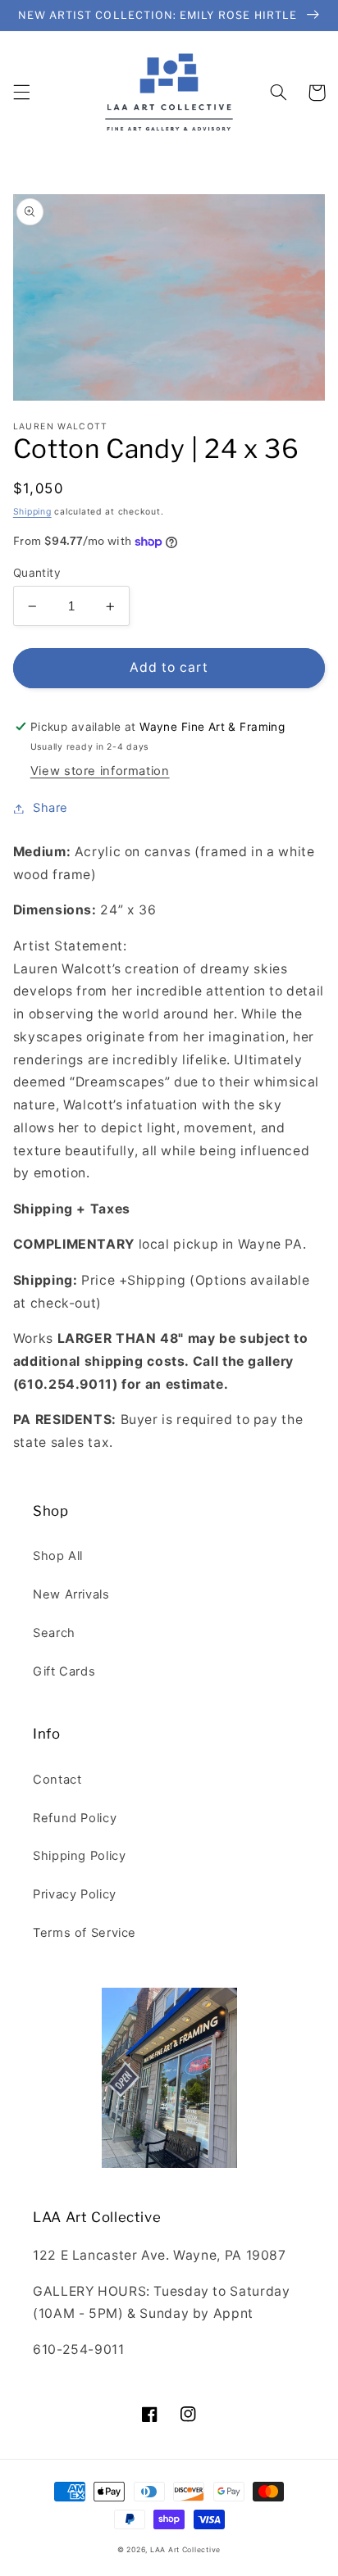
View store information (100, 771)
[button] (21, 93)
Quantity (37, 573)
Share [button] (50, 808)
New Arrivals (71, 1594)
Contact (57, 1780)
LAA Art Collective (185, 2550)
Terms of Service (84, 1933)
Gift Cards (64, 1671)
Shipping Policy (79, 1856)
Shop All (58, 1556)
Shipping (32, 512)
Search (54, 1633)
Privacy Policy (75, 1894)
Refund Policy (75, 1818)
